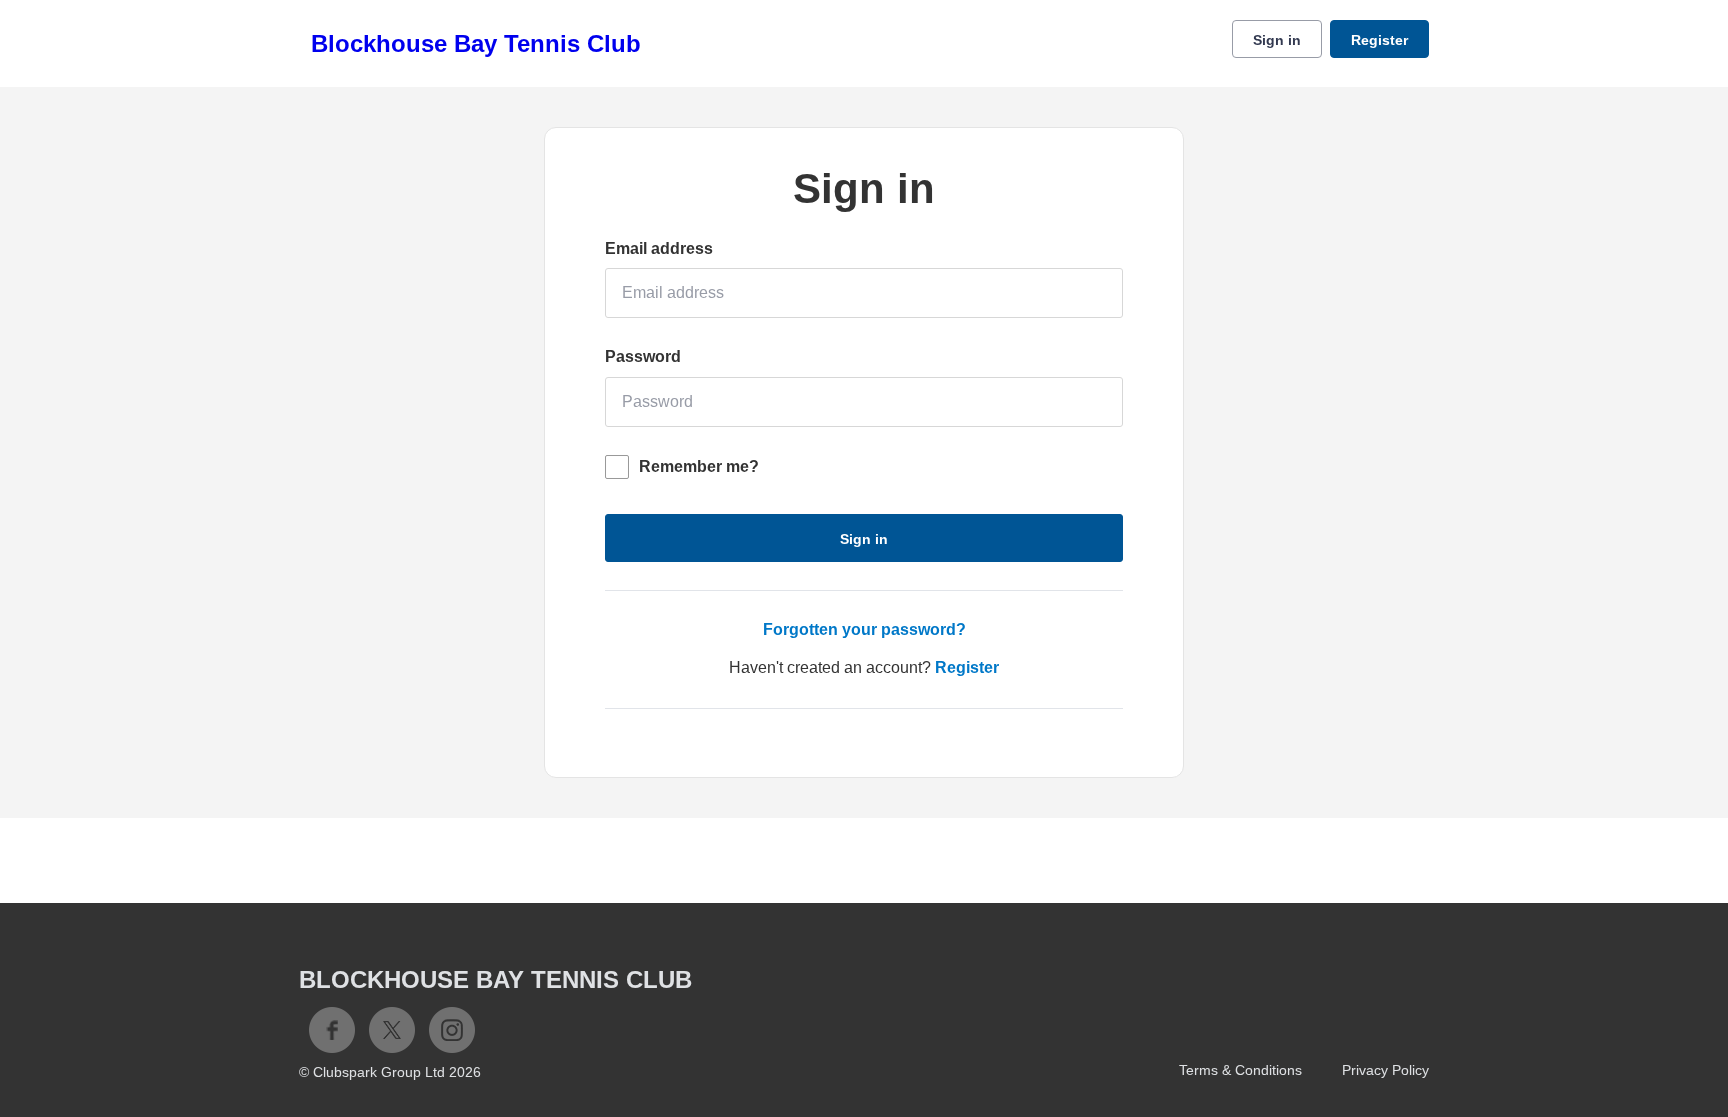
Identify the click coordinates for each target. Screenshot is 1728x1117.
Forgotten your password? (864, 629)
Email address (659, 248)
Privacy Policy (1385, 1070)
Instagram (452, 1030)
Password (643, 356)
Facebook (332, 1030)
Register (1379, 40)
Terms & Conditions (1240, 1070)
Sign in (1277, 40)
